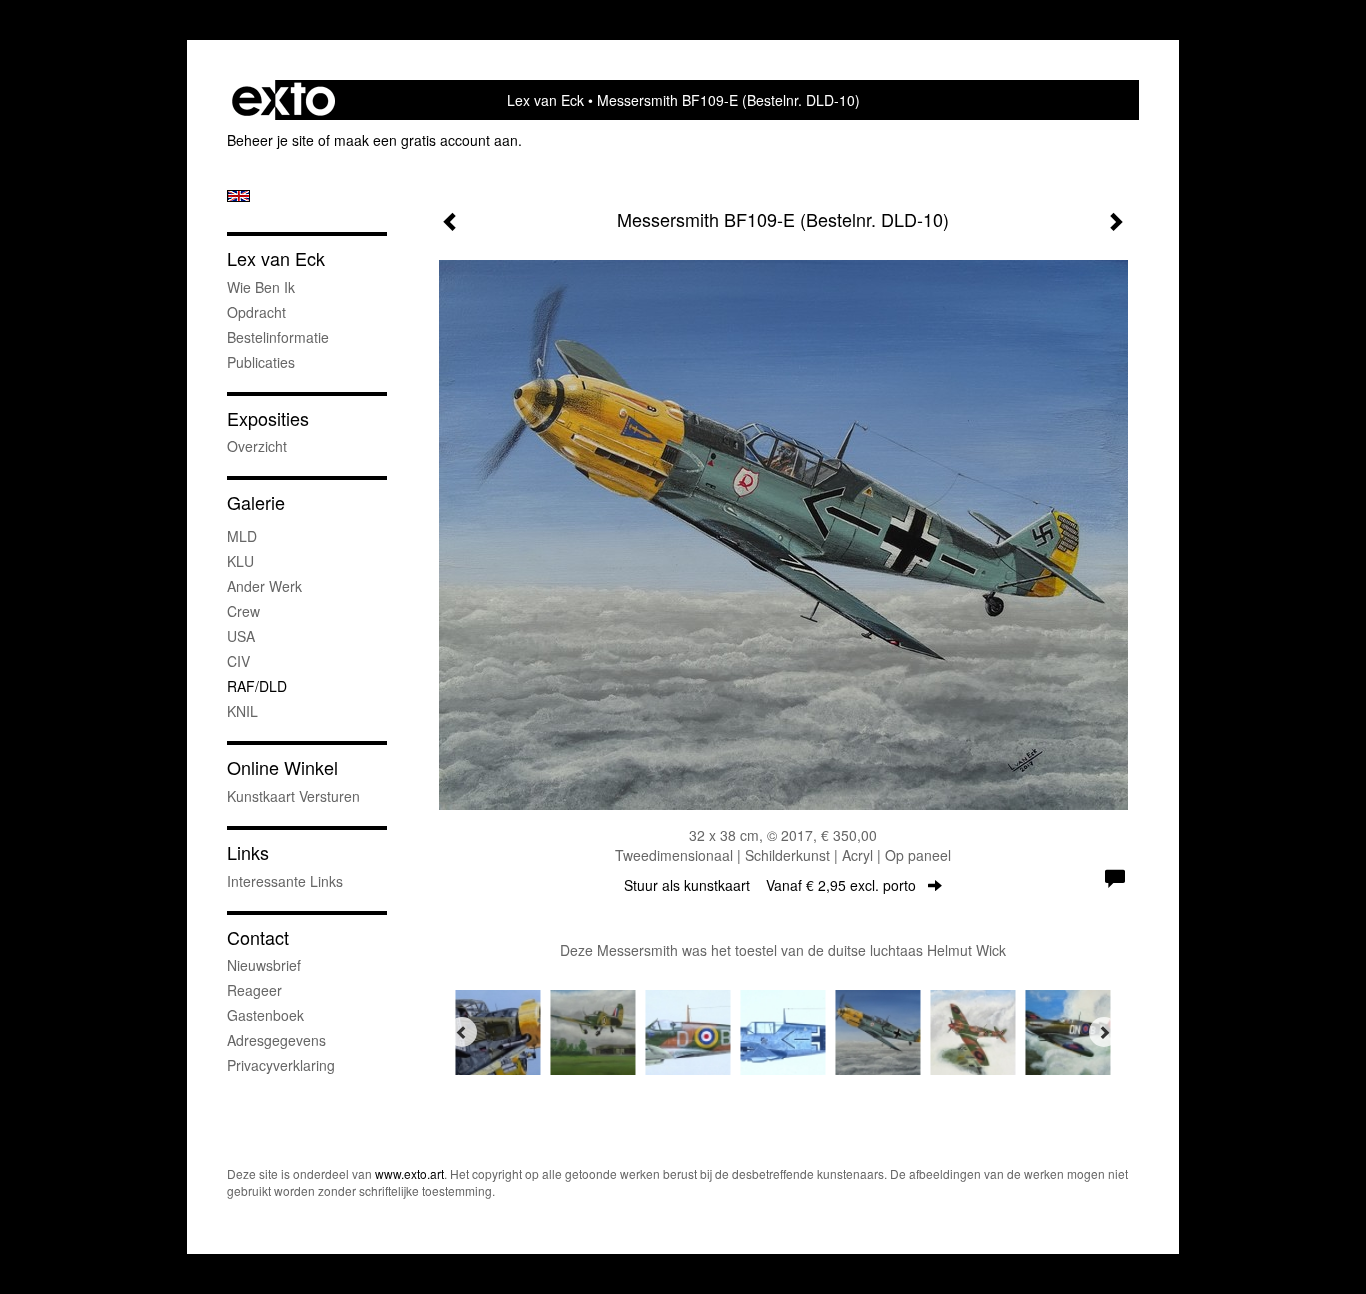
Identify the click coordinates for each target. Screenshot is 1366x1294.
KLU (240, 561)
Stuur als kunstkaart (770, 885)
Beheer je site (270, 140)
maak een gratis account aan (426, 140)
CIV (238, 661)
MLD (242, 536)
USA (241, 636)
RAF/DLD (257, 686)
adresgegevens (276, 1040)
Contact (258, 937)
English (238, 196)
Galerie (256, 502)
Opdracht (256, 312)
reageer (254, 990)
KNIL (242, 711)
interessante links (285, 881)
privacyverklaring (281, 1065)
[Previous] (462, 1032)
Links (248, 852)
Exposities (268, 418)
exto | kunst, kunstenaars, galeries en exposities (283, 100)
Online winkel (282, 767)
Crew (243, 611)
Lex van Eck (545, 100)
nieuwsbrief (264, 965)
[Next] (1104, 1032)
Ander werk (264, 586)
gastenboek (265, 1015)
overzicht (257, 446)
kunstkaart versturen (293, 796)
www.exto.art (409, 1173)
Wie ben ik (261, 287)
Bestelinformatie (278, 337)
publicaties (261, 362)
